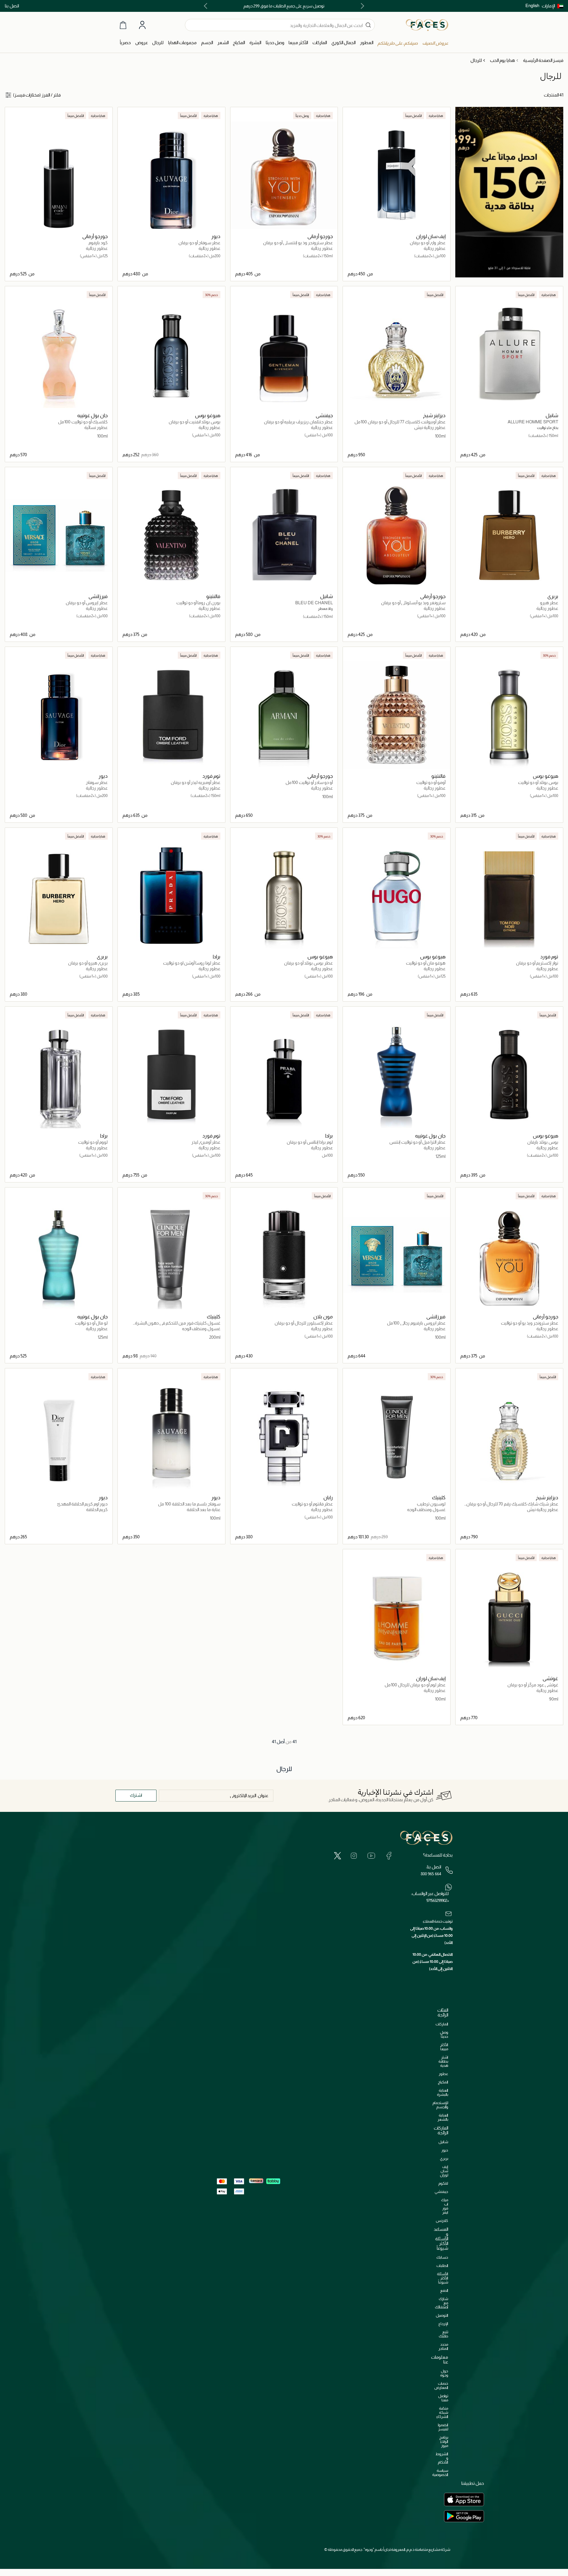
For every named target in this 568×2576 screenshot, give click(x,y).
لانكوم (443, 2183)
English (532, 5)
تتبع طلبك (443, 2334)
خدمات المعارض (441, 2385)
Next (207, 6)
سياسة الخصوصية (440, 2473)
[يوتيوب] (371, 1855)
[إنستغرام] (354, 1855)
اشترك (136, 1795)
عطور (443, 2074)
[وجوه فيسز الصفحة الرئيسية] (427, 25)
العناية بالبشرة (443, 2092)
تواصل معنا (443, 2398)
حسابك (442, 2257)
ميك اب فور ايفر (445, 2206)
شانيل (443, 2142)
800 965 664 (431, 1874)
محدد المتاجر (443, 2346)
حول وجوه (444, 2373)
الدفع (444, 2290)
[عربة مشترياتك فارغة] (123, 25)
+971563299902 (438, 1900)
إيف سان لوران (444, 2171)
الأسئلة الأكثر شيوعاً (443, 2278)
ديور (445, 2150)
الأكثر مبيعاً (444, 2047)
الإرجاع (443, 2324)
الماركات (442, 2024)
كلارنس (442, 2221)
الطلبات (442, 2266)
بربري (444, 2158)
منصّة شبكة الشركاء (442, 2412)
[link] (320, 43)
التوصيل (442, 2315)
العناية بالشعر (443, 2117)
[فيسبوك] (389, 1855)
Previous (361, 6)
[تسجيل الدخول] (142, 25)
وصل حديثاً (444, 2034)
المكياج (443, 2082)
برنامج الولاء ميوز (444, 2441)
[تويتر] (338, 1855)
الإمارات (548, 6)
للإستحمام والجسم (440, 2105)
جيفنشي (441, 2192)
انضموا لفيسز (443, 2427)
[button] (552, 6)
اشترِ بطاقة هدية (443, 2061)
